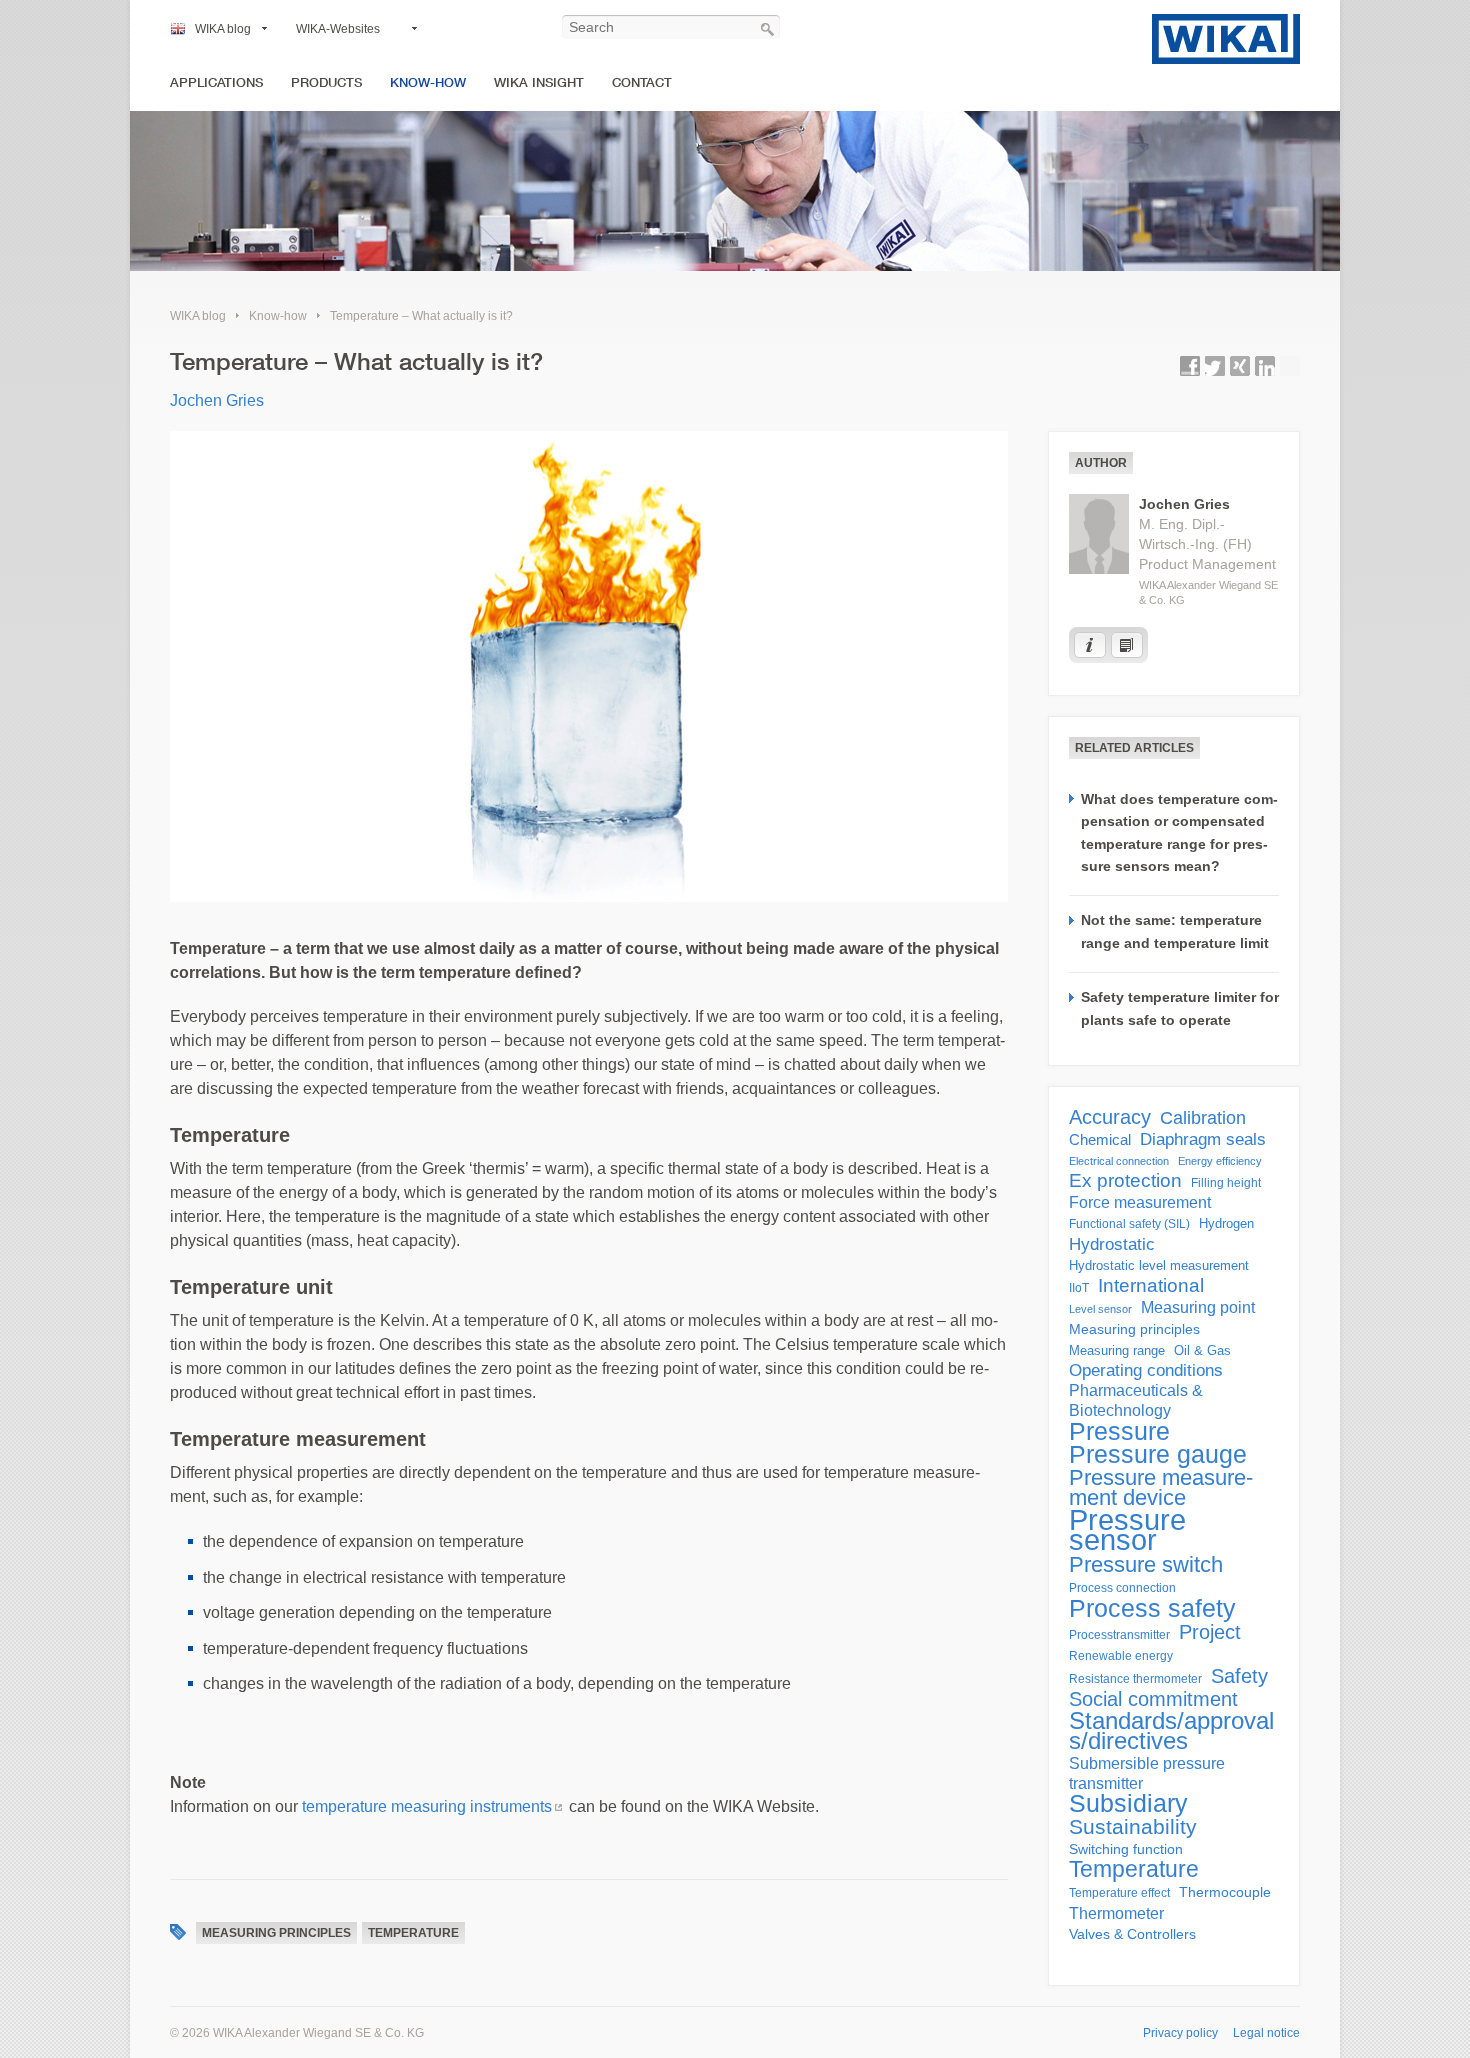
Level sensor (1100, 1309)
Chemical (1100, 1139)
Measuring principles (276, 1933)
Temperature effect (1119, 1893)
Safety (1239, 1676)
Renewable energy (1121, 1656)
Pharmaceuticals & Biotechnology (1136, 1400)
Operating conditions (1146, 1370)
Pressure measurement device (1161, 1488)
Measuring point (1198, 1307)
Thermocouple (1225, 1892)
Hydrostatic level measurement (1159, 1265)
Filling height (1226, 1183)
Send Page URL (1290, 366)
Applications (216, 82)
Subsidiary (1128, 1804)
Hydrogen (1226, 1223)
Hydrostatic (1112, 1244)
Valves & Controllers (1132, 1934)
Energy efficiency (1220, 1161)
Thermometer (1116, 1913)
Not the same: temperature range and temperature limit (1175, 931)
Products (326, 82)
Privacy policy (1180, 2033)
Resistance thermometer (1135, 1679)
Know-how (428, 82)
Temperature (413, 1933)
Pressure (1119, 1431)
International (1151, 1286)
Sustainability (1133, 1827)
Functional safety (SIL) (1129, 1224)
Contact (642, 82)
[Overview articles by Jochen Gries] (1127, 645)
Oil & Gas (1202, 1350)
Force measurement (1140, 1202)
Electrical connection (1119, 1161)
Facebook (1190, 366)
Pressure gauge (1158, 1455)
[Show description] (1090, 645)
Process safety (1152, 1608)
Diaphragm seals (1203, 1139)
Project (1210, 1632)
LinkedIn (1265, 366)
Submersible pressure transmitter (1147, 1773)
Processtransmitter (1119, 1635)
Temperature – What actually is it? (421, 316)
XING (1240, 366)
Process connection (1122, 1588)
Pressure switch (1146, 1565)
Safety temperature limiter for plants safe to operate (1180, 1008)
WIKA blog (223, 29)
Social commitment (1153, 1699)
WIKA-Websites (338, 29)
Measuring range (1117, 1350)
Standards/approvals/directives (1171, 1731)
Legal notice (1266, 2033)
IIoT (1079, 1288)
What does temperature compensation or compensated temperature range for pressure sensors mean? (1179, 832)
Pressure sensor (1127, 1530)
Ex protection (1125, 1181)
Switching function (1126, 1849)
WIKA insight (539, 82)
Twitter (1215, 366)
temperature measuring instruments (427, 1806)
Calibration (1203, 1118)
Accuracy (1110, 1117)
